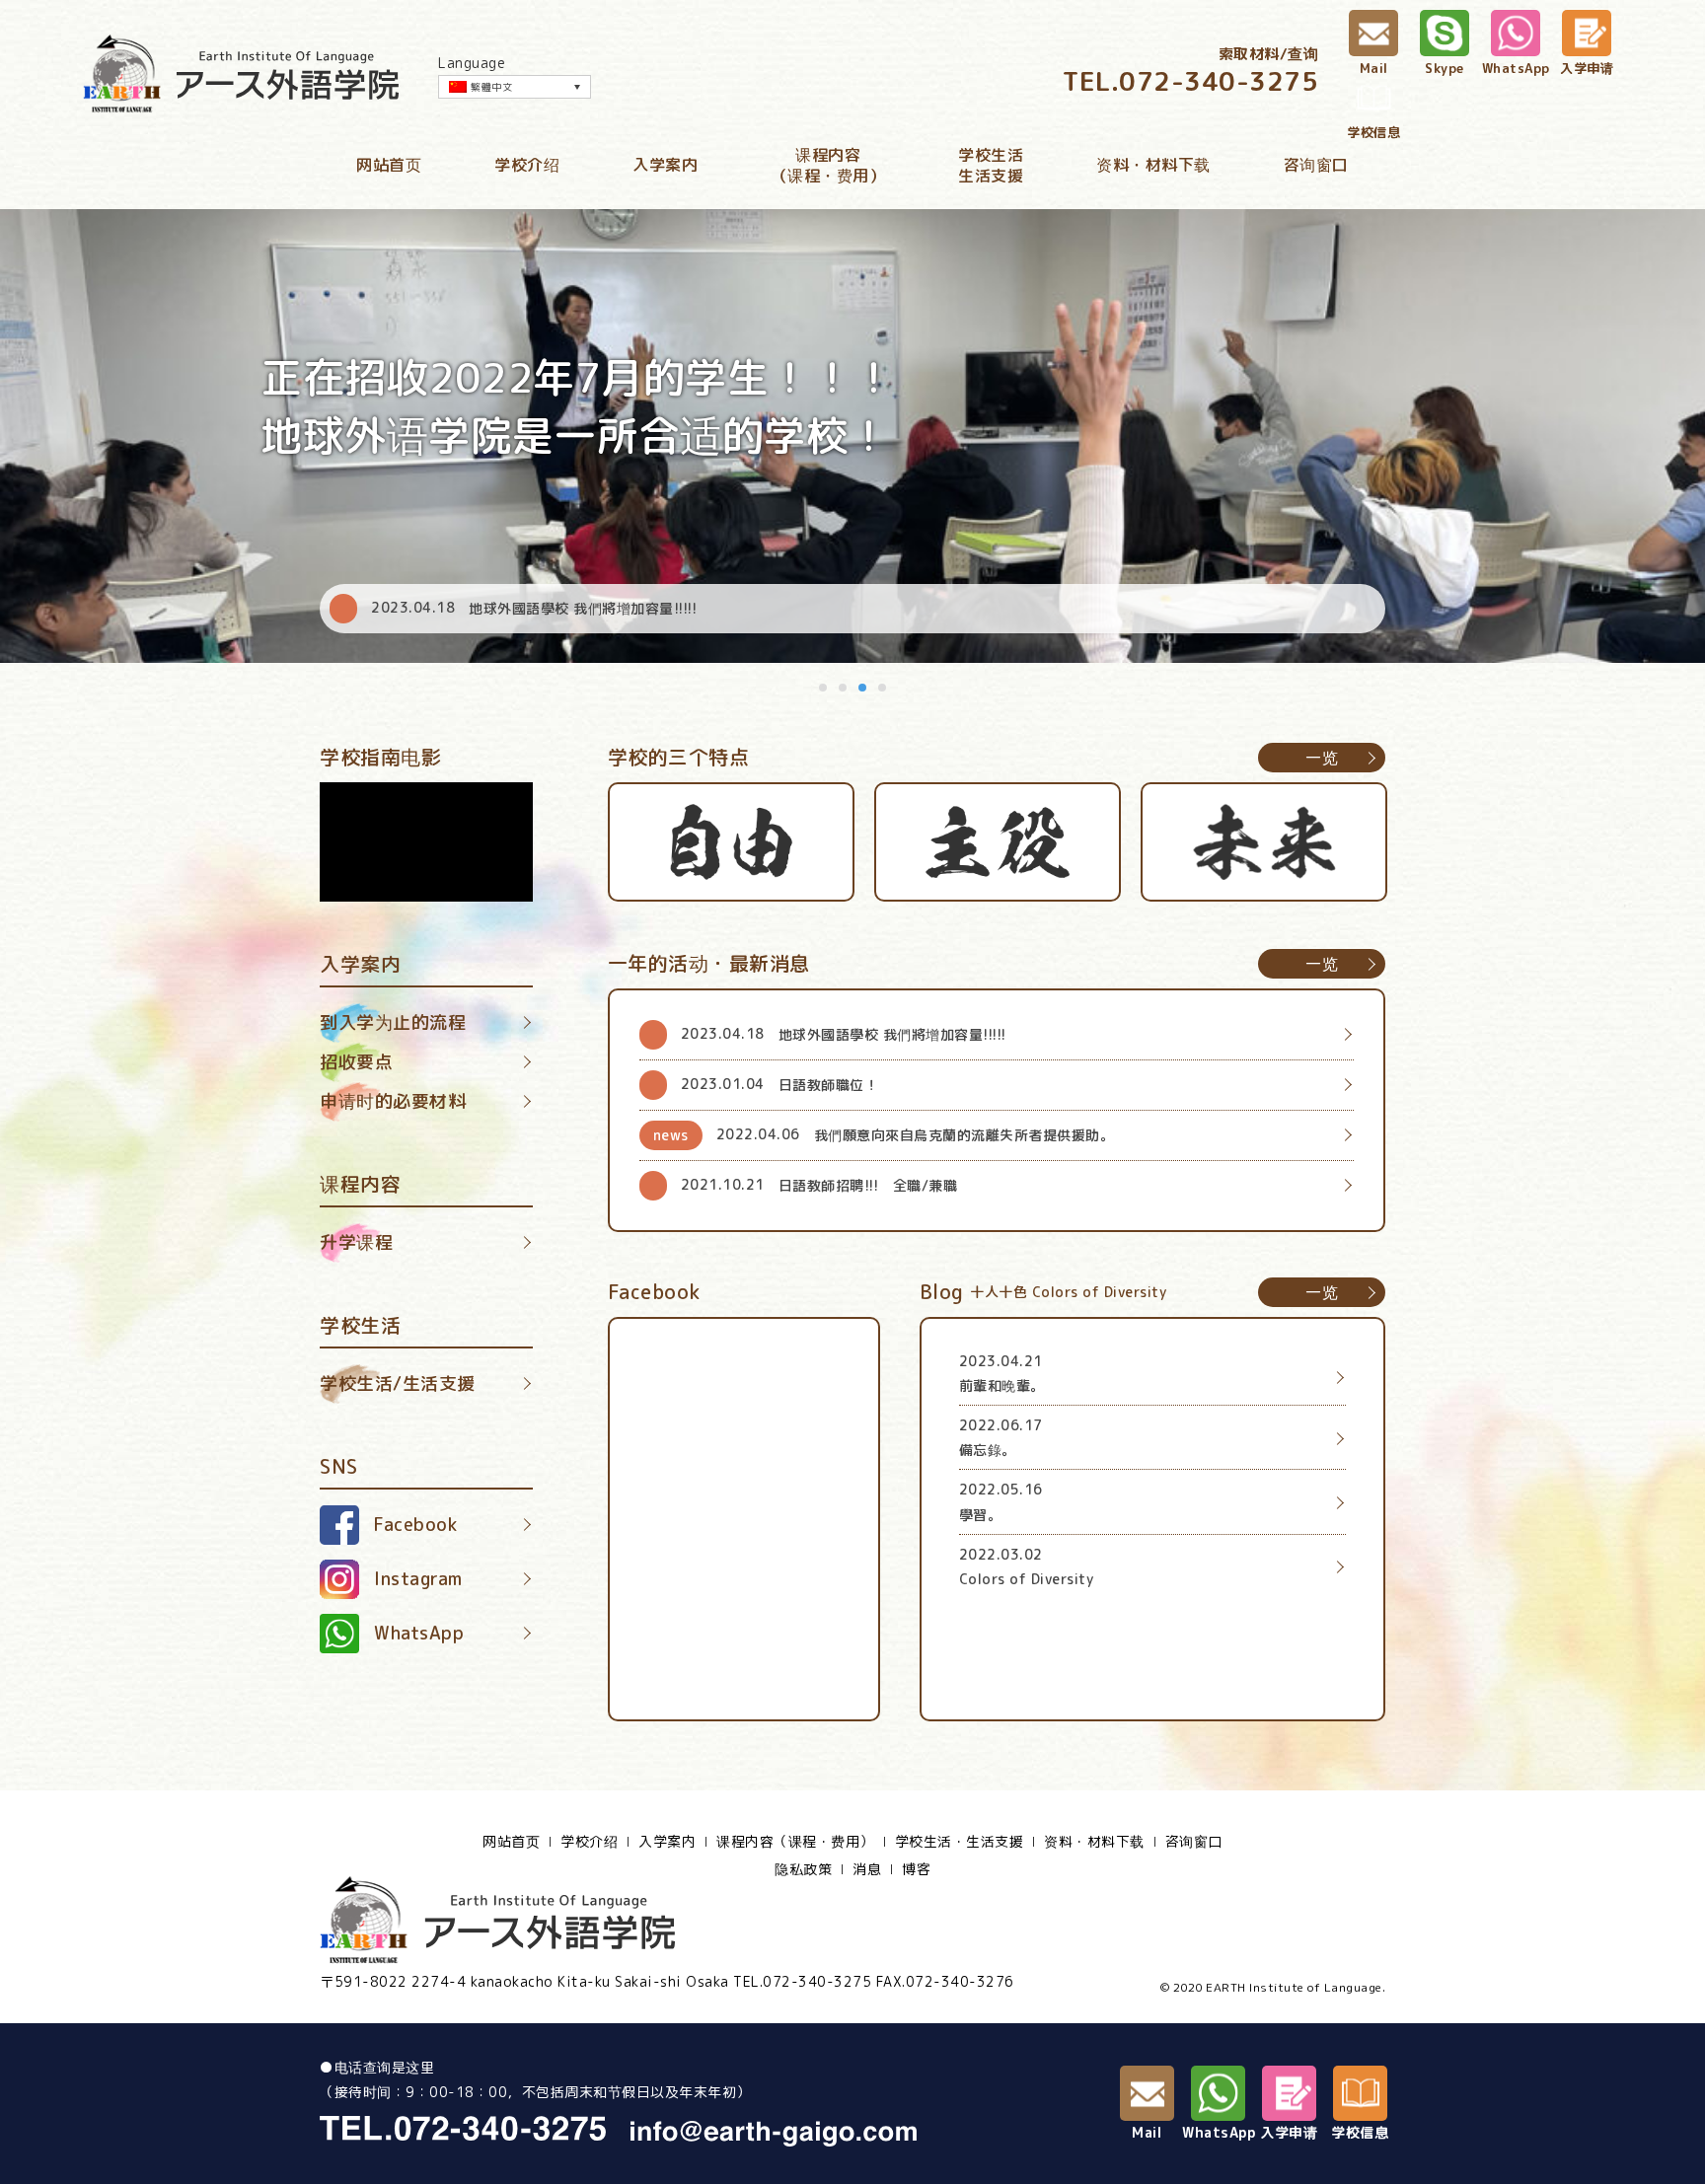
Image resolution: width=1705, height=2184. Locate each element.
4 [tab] (883, 689)
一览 (1322, 758)
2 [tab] (844, 689)
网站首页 (389, 165)
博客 (916, 1869)
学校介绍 (527, 165)
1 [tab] (824, 689)
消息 (867, 1869)
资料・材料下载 (1153, 165)
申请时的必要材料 (393, 1101)
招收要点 (356, 1062)
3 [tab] (863, 689)
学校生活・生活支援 (960, 1842)
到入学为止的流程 (393, 1022)
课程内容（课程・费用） (829, 166)
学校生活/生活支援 (398, 1383)
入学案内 (665, 165)
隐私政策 (803, 1869)
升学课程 (356, 1242)
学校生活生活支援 (991, 166)
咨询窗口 (1316, 165)
